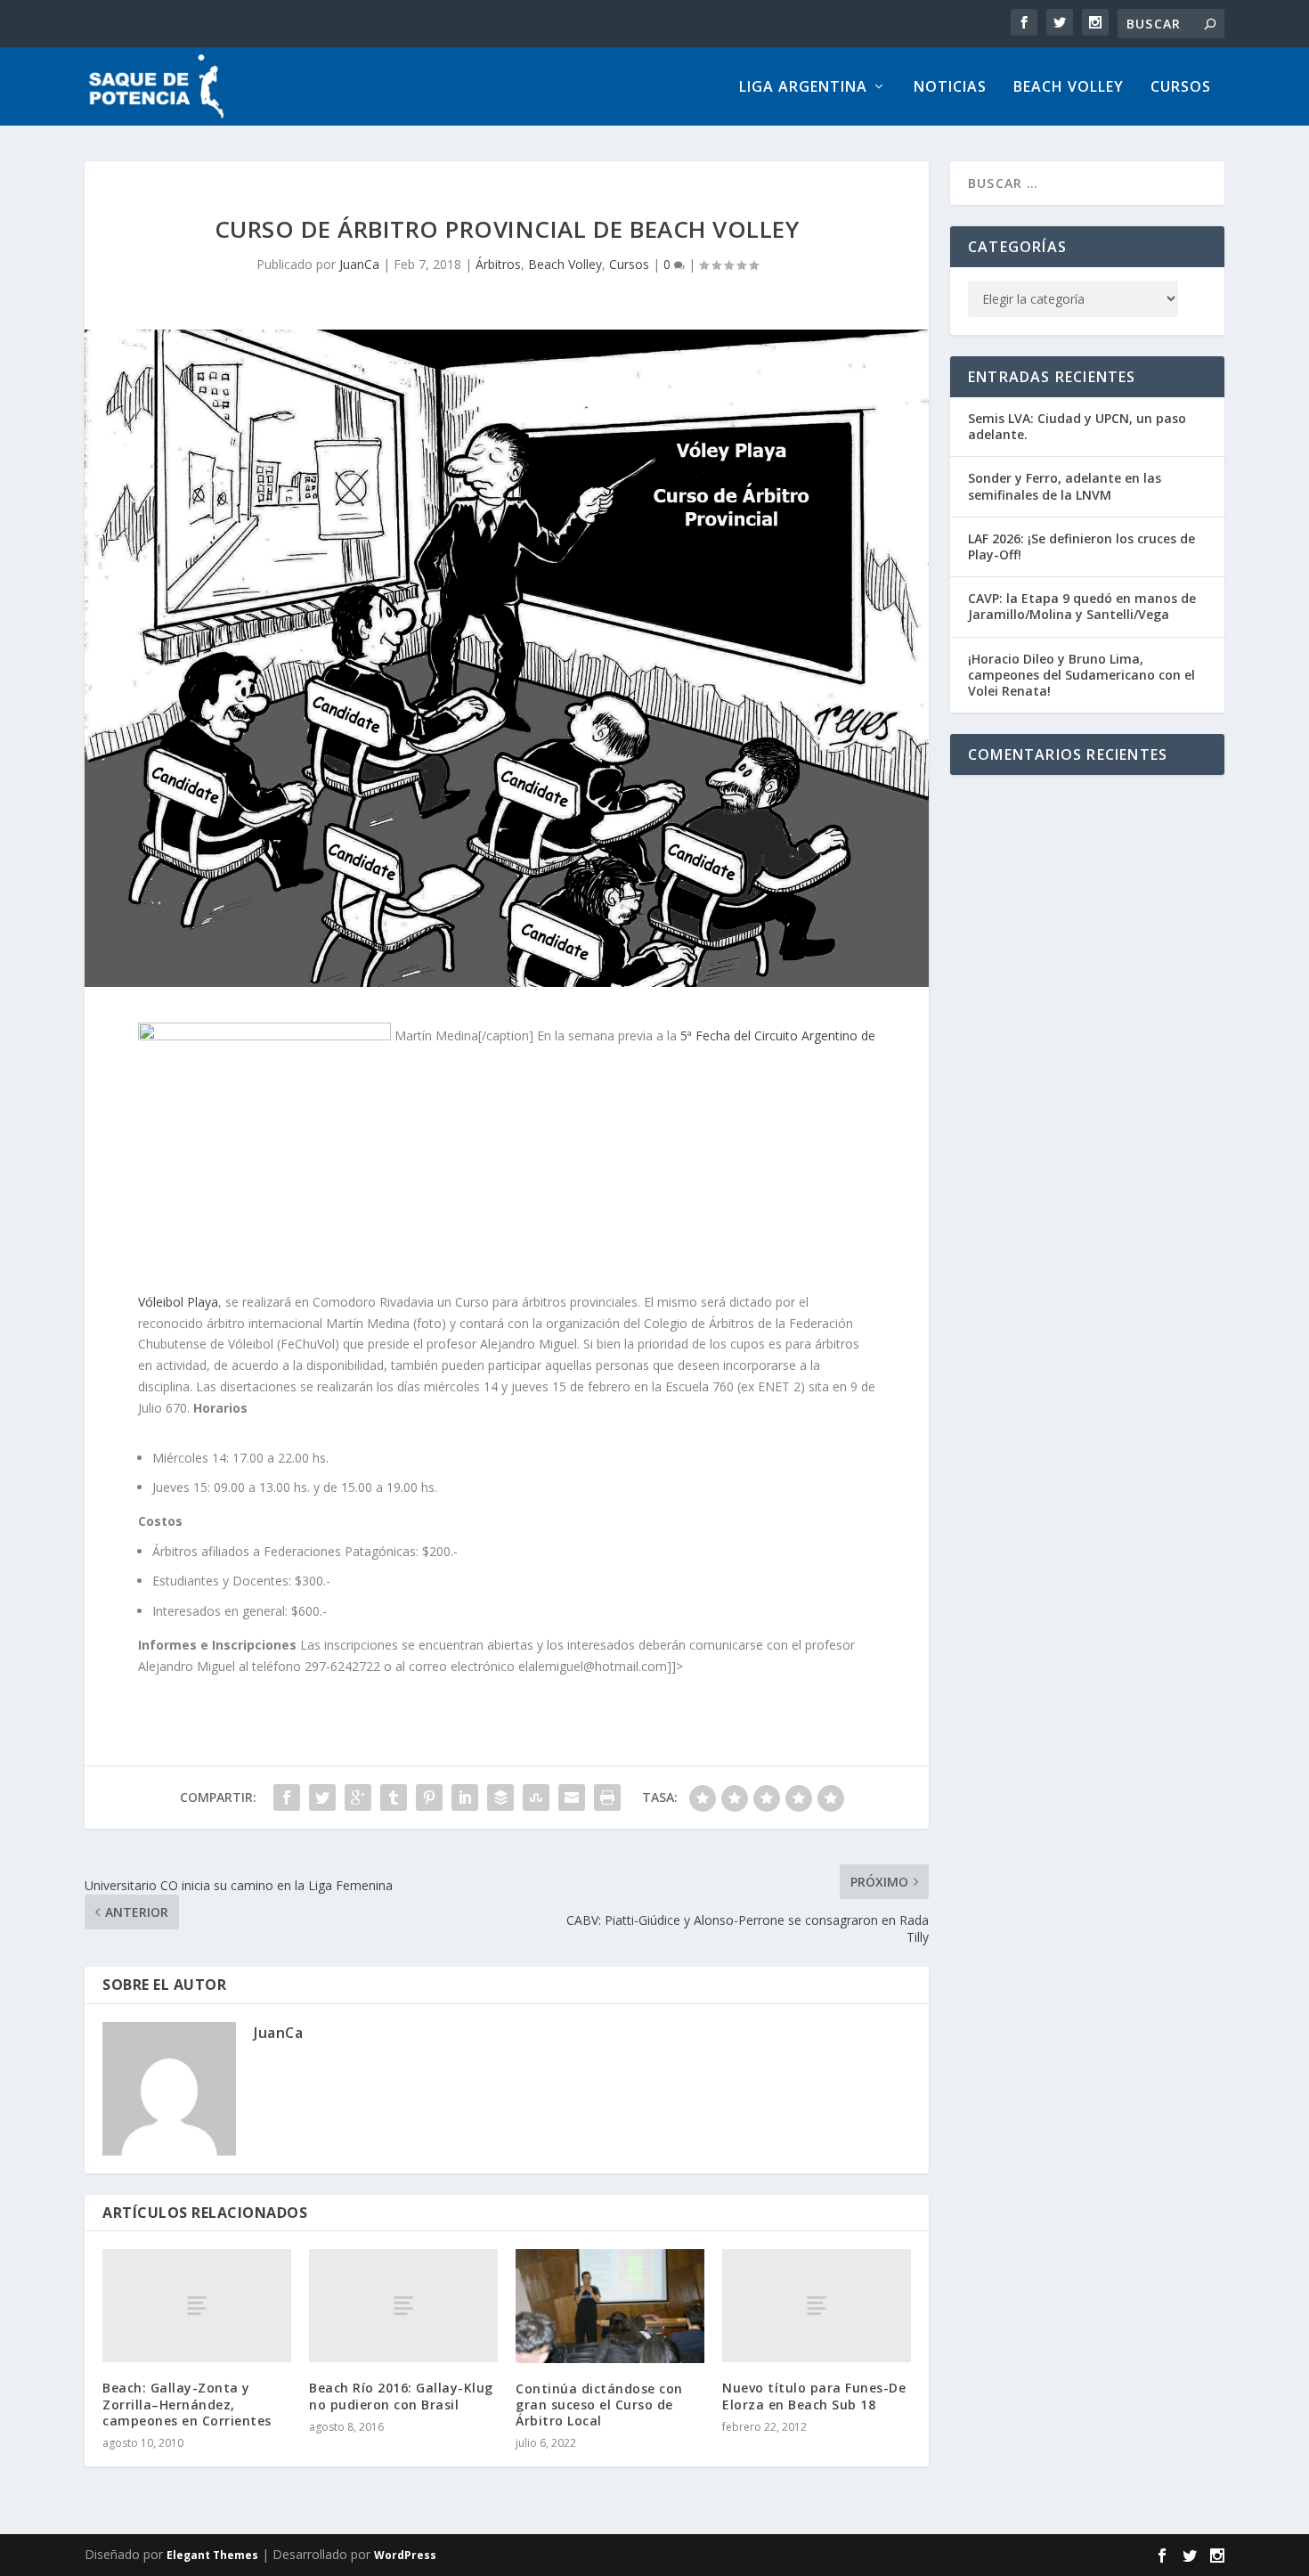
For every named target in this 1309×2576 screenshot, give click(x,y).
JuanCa (359, 264)
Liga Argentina (803, 88)
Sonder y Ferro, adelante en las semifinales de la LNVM (1065, 486)
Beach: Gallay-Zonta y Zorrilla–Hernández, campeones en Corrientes (187, 2404)
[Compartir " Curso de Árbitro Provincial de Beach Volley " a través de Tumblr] (394, 1797)
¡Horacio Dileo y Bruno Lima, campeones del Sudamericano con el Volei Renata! (1081, 675)
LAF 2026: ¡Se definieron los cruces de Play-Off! (1081, 546)
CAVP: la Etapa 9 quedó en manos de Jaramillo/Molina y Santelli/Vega (1082, 606)
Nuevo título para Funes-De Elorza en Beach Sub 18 (814, 2396)
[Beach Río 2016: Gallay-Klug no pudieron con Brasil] (403, 2306)
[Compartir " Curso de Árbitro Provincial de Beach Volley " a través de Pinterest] (429, 1797)
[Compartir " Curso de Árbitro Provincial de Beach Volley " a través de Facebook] (287, 1797)
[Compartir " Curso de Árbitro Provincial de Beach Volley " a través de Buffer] (500, 1797)
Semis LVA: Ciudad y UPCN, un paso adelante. (1077, 426)
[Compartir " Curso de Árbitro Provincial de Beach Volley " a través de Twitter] (322, 1797)
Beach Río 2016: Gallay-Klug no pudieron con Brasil (401, 2396)
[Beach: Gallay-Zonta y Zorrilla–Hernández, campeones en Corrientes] (197, 2306)
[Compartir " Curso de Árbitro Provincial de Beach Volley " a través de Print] (607, 1797)
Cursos (1181, 88)
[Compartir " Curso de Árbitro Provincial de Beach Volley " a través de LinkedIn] (465, 1797)
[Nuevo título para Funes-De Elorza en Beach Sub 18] (817, 2306)
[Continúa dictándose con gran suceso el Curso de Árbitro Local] (610, 2306)
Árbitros (498, 264)
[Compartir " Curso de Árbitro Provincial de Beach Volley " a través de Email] (572, 1797)
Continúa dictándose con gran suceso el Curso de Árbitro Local (599, 2405)
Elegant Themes (212, 2555)
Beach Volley (1069, 88)
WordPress (405, 2555)
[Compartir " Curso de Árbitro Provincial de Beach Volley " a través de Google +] (358, 1797)
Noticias (950, 88)
